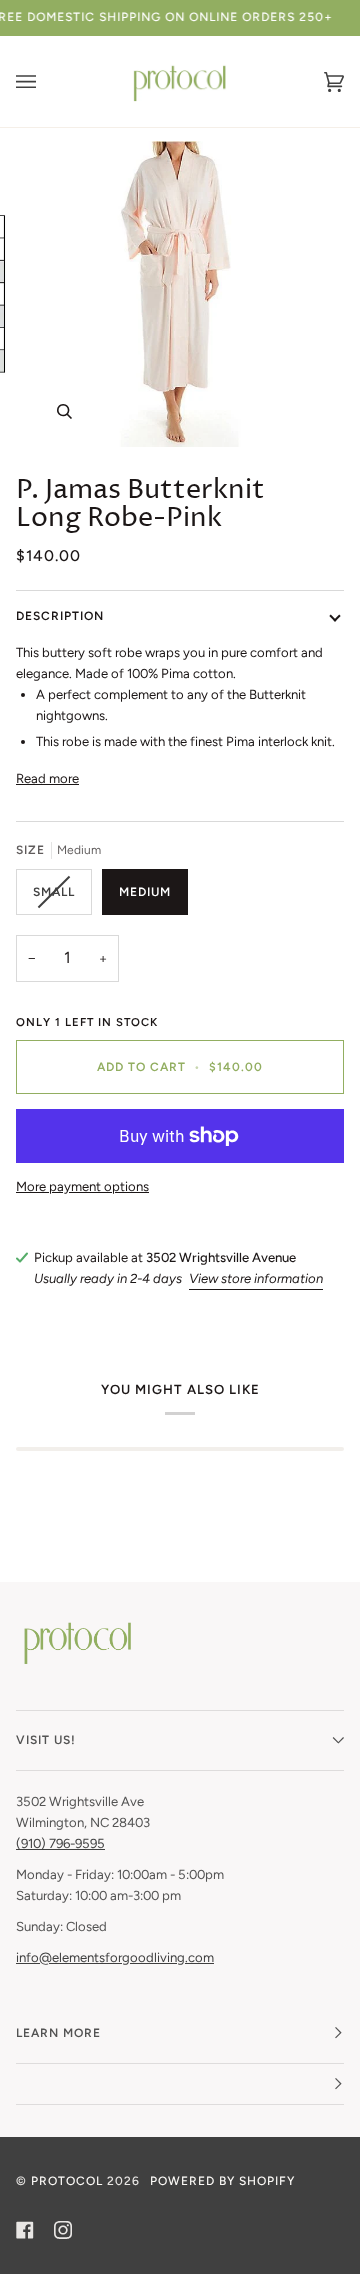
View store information (256, 1278)
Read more (47, 778)
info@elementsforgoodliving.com (115, 1957)
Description (60, 616)
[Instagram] (63, 2230)
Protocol (67, 2181)
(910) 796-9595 (60, 1843)
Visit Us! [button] (46, 1740)
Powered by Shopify (222, 2181)
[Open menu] (46, 81)
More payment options (82, 1186)
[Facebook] (25, 2230)
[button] (180, 2084)
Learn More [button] (58, 2033)
